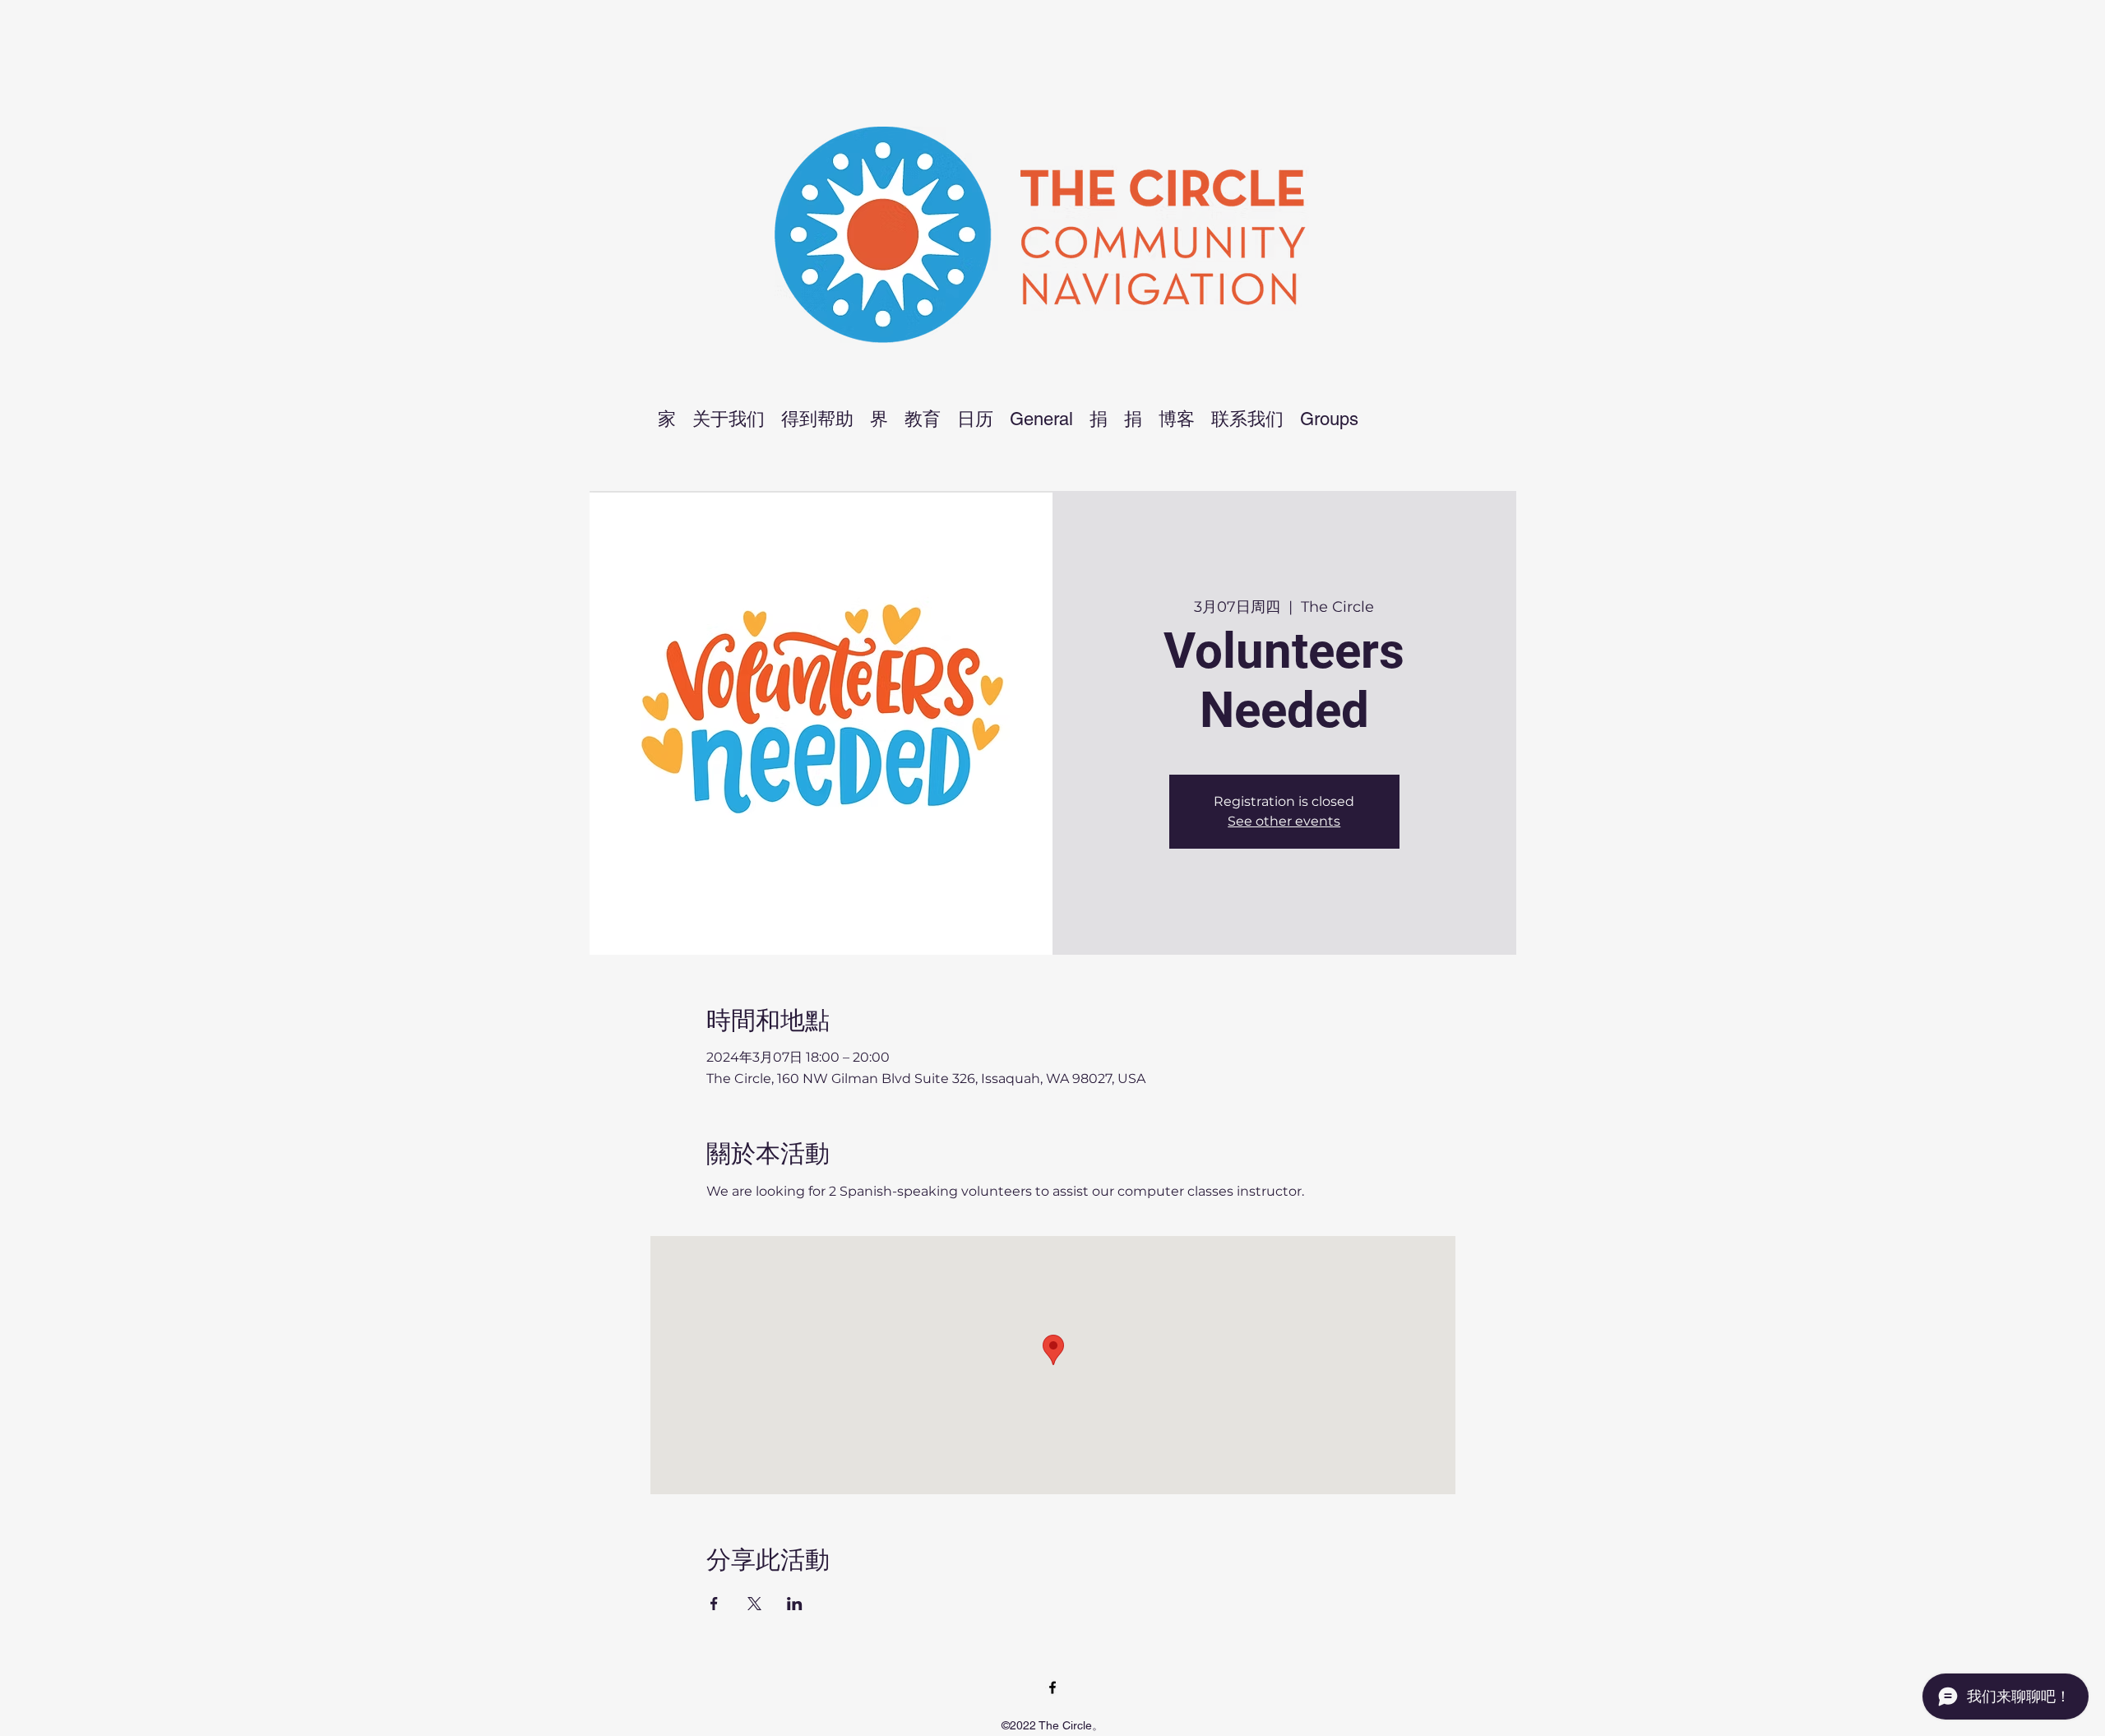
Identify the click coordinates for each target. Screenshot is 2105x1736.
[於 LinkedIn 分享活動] (795, 1604)
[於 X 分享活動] (754, 1604)
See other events (1284, 821)
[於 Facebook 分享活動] (714, 1604)
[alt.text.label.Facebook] (1052, 1687)
